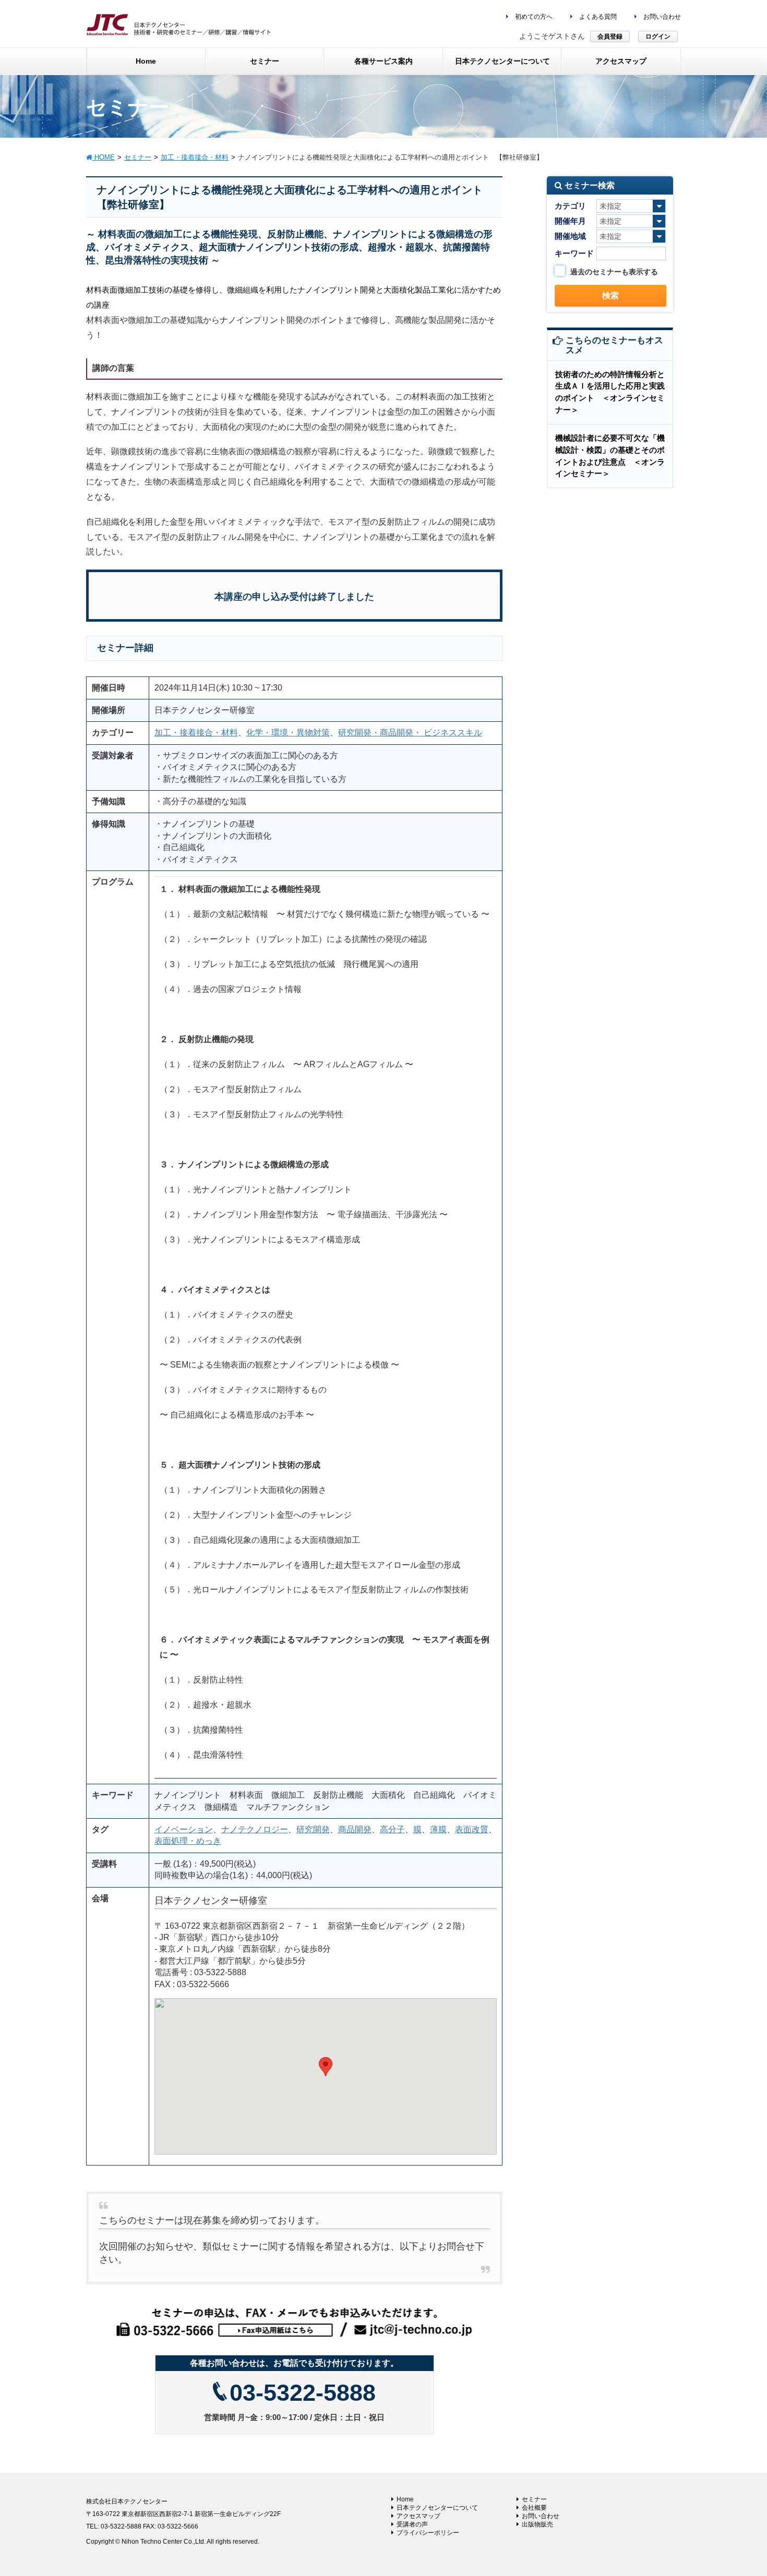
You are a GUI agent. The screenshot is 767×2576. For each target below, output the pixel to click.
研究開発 (313, 1829)
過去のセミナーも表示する (614, 272)
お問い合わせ (661, 17)
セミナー (534, 2499)
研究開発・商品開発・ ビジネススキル (410, 733)
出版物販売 (537, 2524)
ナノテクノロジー (255, 1829)
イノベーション (184, 1829)
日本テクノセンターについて (437, 2508)
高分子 (392, 1829)
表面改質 (472, 1829)
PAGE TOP (740, 2489)
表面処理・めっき (188, 1841)
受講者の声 (412, 2524)
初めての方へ (533, 17)
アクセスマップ (418, 2516)
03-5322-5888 (303, 2393)
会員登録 (610, 37)
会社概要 (534, 2508)
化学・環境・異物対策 (288, 733)
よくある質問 (597, 17)
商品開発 (355, 1829)
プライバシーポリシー (428, 2533)
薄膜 (438, 1829)
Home (405, 2499)
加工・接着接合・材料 (196, 733)
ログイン (658, 37)
